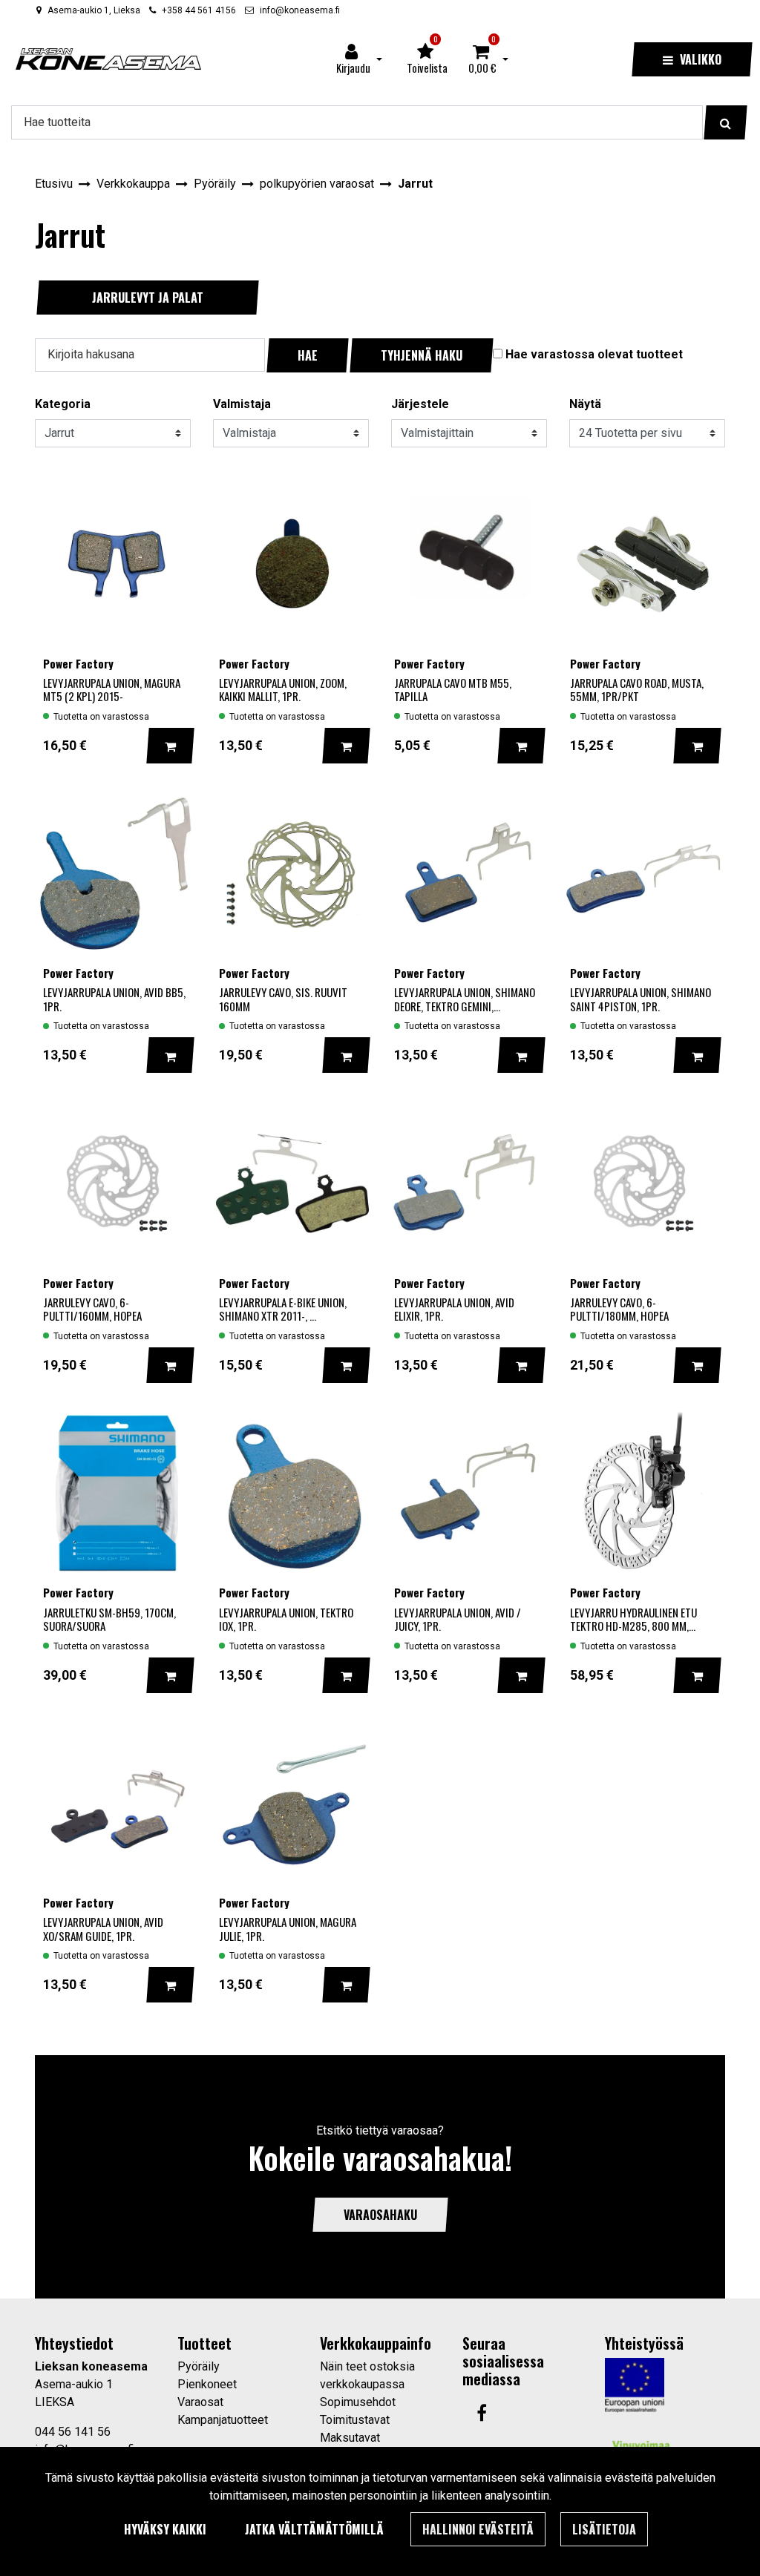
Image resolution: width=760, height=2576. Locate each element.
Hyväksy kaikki (165, 2529)
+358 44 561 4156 (199, 10)
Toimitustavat (355, 2420)
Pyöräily (199, 2366)
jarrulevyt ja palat (148, 298)
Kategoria (63, 404)
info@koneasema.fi (300, 10)
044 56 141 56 (73, 2432)
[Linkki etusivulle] (108, 59)
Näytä (585, 404)
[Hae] (725, 122)
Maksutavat (350, 2438)
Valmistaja (242, 404)
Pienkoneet (207, 2384)
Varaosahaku (380, 2215)
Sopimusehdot (358, 2402)
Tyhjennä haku (422, 355)
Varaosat (200, 2402)
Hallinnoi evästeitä (478, 2529)
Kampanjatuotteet (223, 2420)
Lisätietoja (604, 2529)
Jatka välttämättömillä (314, 2529)
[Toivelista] (169, 492)
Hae (308, 355)
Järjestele (420, 404)
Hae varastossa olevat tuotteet (594, 354)
